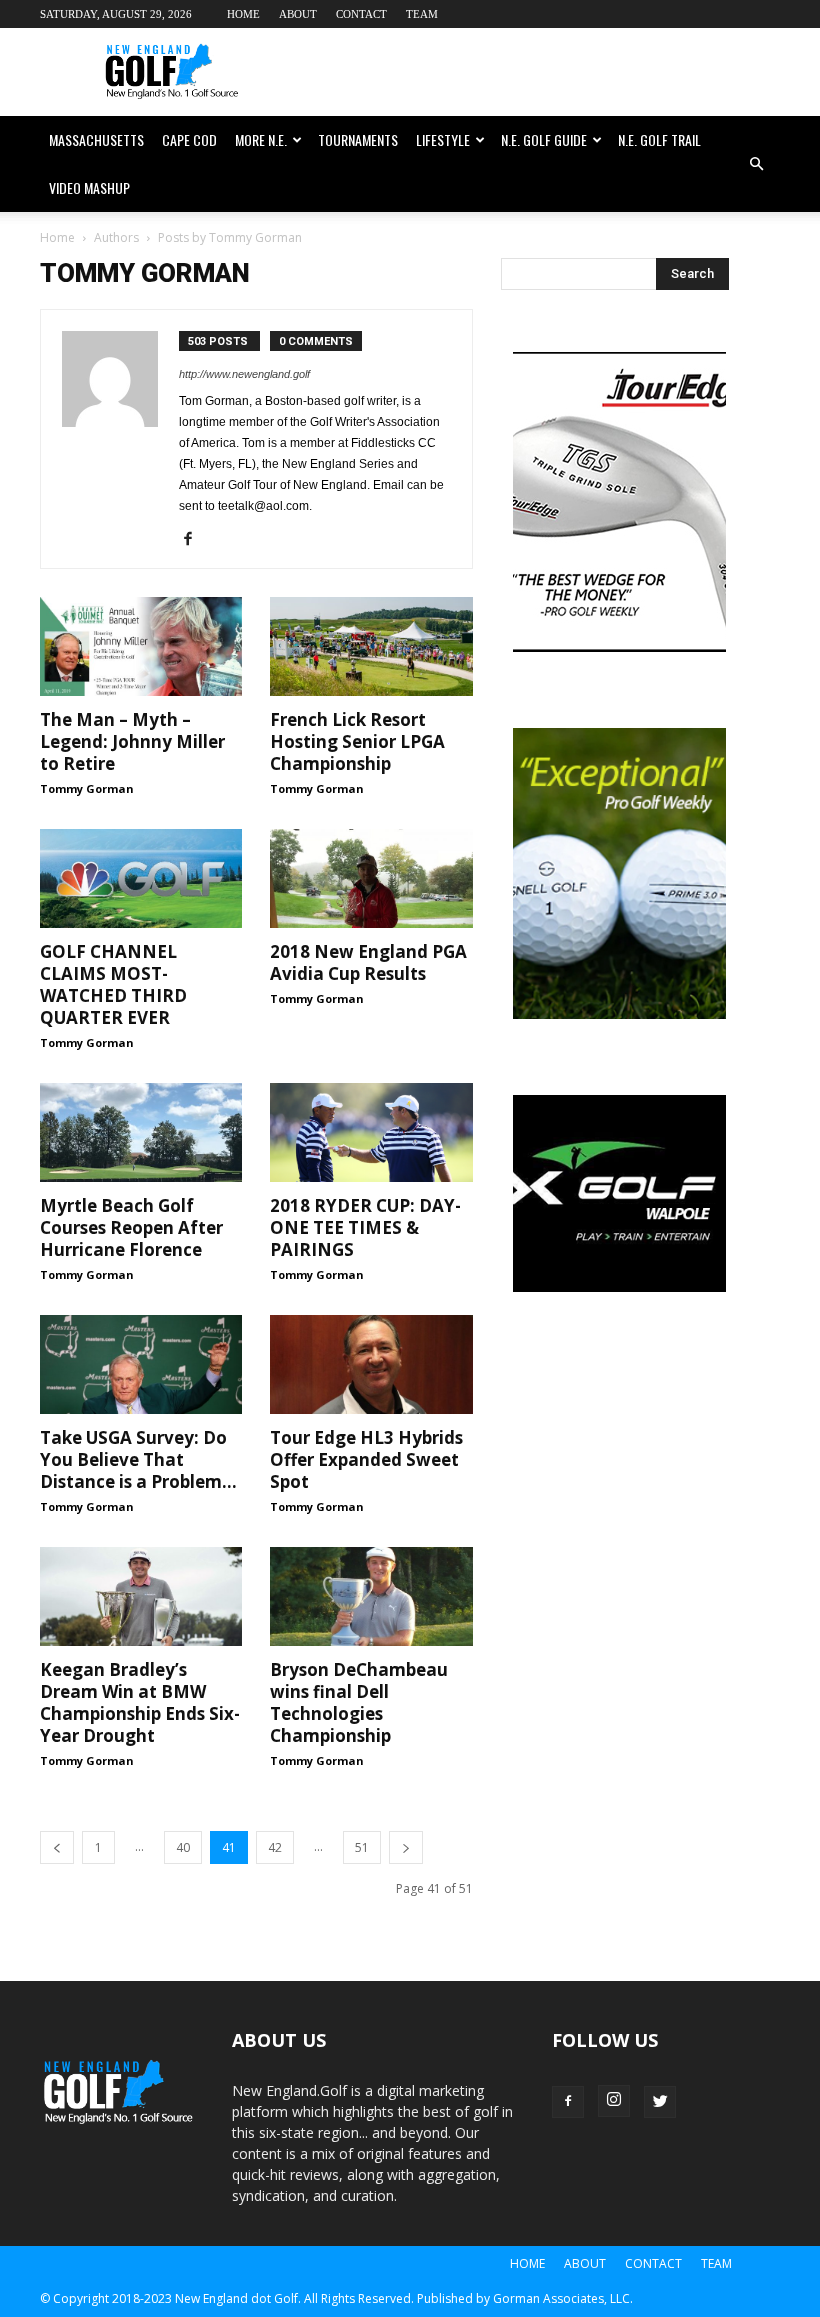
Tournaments (358, 139)
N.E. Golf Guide (544, 139)
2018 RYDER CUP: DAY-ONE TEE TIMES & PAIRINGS (365, 1227)
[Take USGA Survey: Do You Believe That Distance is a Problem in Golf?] (141, 1364)
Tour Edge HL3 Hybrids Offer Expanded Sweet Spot (366, 1459)
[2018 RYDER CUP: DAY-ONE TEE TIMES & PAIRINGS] (371, 1132)
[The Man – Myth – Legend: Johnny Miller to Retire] (141, 646)
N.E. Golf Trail (659, 139)
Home (243, 14)
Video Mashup (89, 187)
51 (362, 1847)
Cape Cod (189, 139)
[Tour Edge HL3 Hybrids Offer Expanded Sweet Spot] (371, 1364)
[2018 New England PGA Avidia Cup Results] (371, 878)
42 (275, 1847)
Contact (361, 14)
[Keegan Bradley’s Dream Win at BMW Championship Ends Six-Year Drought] (141, 1596)
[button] (756, 164)
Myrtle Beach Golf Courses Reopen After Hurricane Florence (131, 1227)
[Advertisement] (545, 72)
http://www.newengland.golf (244, 374)
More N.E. (261, 139)
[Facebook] (195, 540)
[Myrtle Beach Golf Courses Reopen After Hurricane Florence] (141, 1132)
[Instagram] (614, 2101)
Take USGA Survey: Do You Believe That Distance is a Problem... (138, 1459)
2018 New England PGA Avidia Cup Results (368, 962)
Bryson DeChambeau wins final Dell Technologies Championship (359, 1702)
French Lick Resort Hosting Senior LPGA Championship (357, 741)
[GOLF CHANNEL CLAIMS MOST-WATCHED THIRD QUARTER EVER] (141, 878)
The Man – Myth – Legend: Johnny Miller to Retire (132, 741)
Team (422, 14)
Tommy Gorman (87, 788)
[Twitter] (660, 2102)
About (298, 14)
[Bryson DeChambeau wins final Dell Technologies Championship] (371, 1596)
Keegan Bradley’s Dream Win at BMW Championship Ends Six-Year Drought (140, 1702)
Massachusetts (96, 139)
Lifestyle (443, 139)
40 (183, 1847)
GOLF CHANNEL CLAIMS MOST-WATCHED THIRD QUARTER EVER (113, 984)
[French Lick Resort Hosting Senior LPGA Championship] (371, 646)
